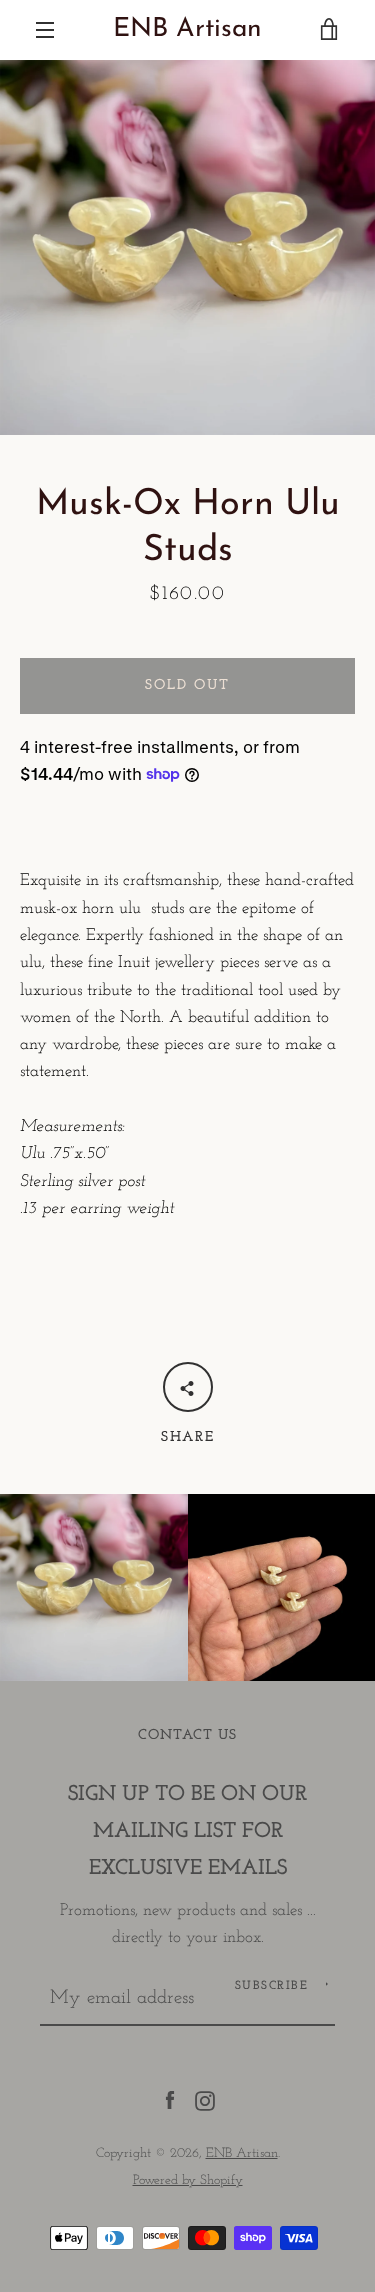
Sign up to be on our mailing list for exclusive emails (187, 1831)
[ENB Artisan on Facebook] (170, 2099)
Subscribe (272, 1986)
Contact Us (187, 1735)
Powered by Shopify (188, 2180)
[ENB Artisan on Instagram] (205, 2099)
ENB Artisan (187, 29)
